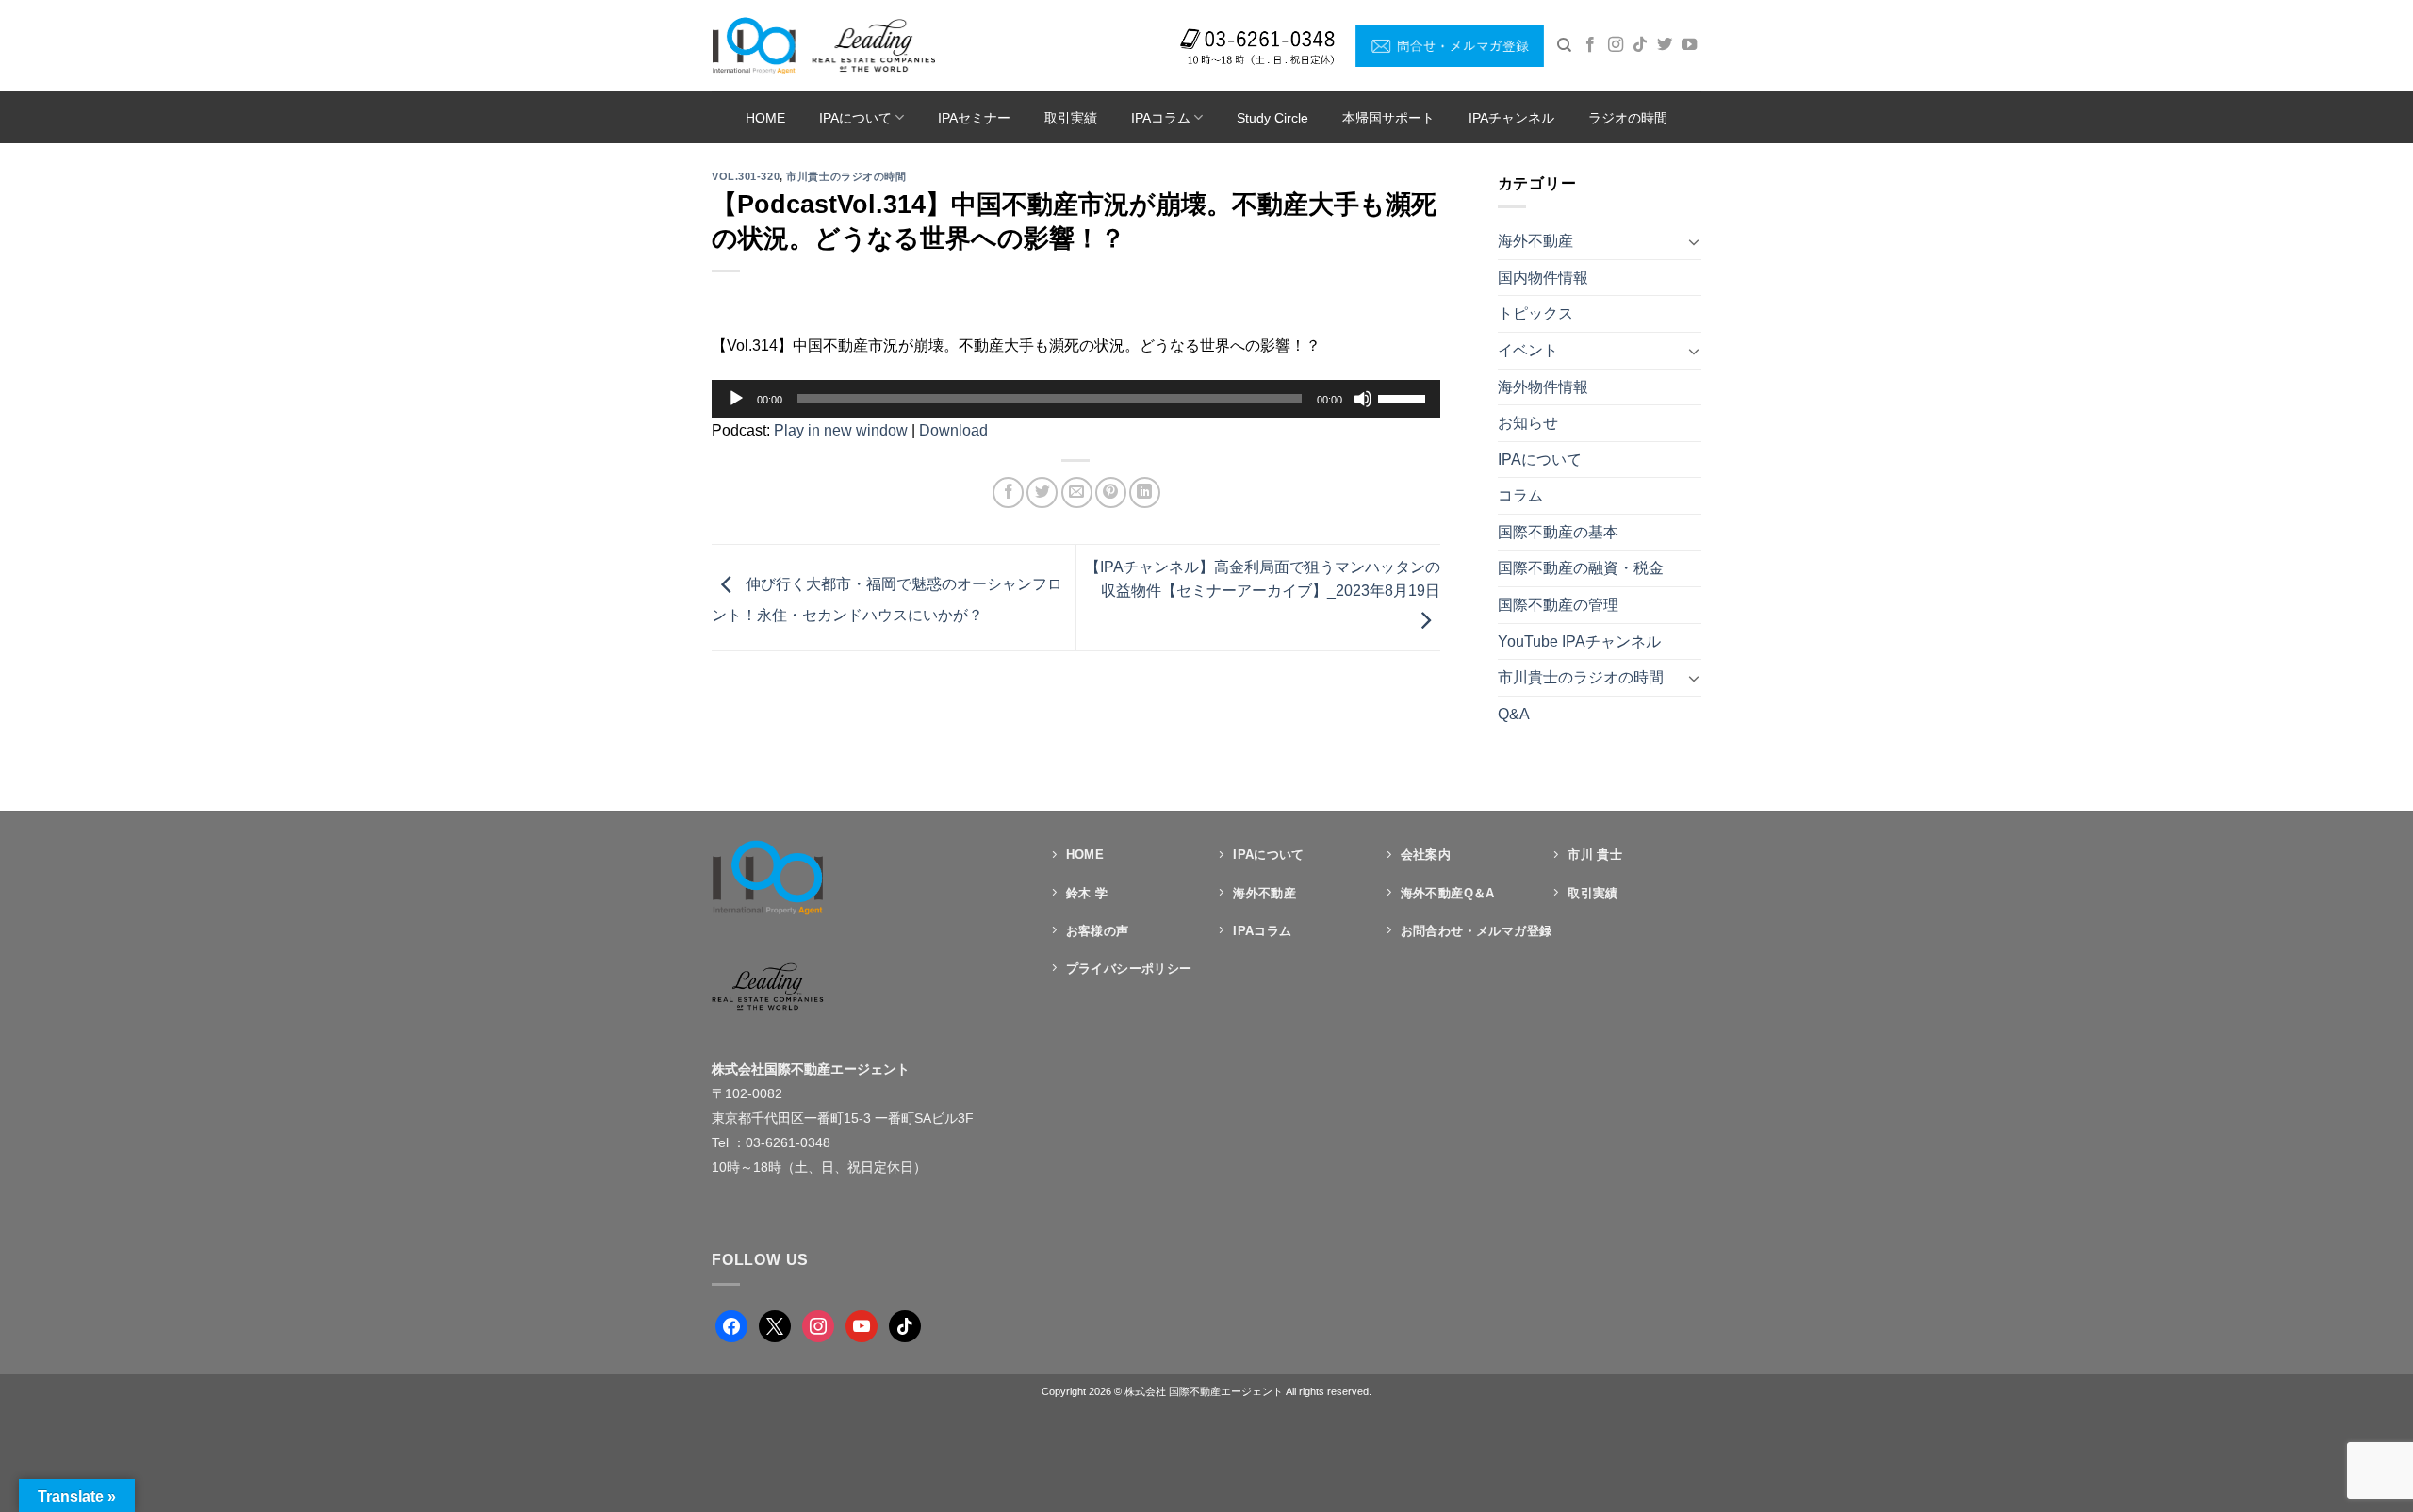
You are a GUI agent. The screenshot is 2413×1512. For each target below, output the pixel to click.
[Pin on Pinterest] (1111, 493)
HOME (765, 118)
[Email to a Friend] (1077, 493)
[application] (1076, 399)
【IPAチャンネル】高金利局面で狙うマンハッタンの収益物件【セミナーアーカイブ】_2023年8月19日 (1263, 579)
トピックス (1535, 313)
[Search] (1564, 45)
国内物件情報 (1543, 278)
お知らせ (1528, 423)
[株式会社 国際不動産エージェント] (823, 45)
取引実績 (1071, 118)
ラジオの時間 (1628, 118)
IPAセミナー (974, 118)
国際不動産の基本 (1558, 532)
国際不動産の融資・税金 (1581, 568)
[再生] (736, 399)
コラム (1520, 495)
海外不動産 (1535, 241)
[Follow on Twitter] (1665, 45)
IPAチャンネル (1511, 118)
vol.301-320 (746, 176)
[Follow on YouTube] (1689, 45)
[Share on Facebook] (1008, 493)
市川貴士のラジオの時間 (846, 176)
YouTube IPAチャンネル (1579, 641)
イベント (1528, 350)
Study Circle (1272, 118)
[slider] (1404, 397)
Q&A (1514, 714)
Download (953, 430)
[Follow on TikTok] (1640, 45)
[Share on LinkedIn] (1145, 493)
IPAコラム (1161, 118)
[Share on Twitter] (1042, 493)
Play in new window (841, 430)
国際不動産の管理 (1558, 605)
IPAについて (855, 118)
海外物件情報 (1543, 387)
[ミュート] (1363, 399)
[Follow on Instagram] (1616, 45)
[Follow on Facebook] (1590, 45)
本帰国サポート (1388, 118)
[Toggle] (1694, 241)
